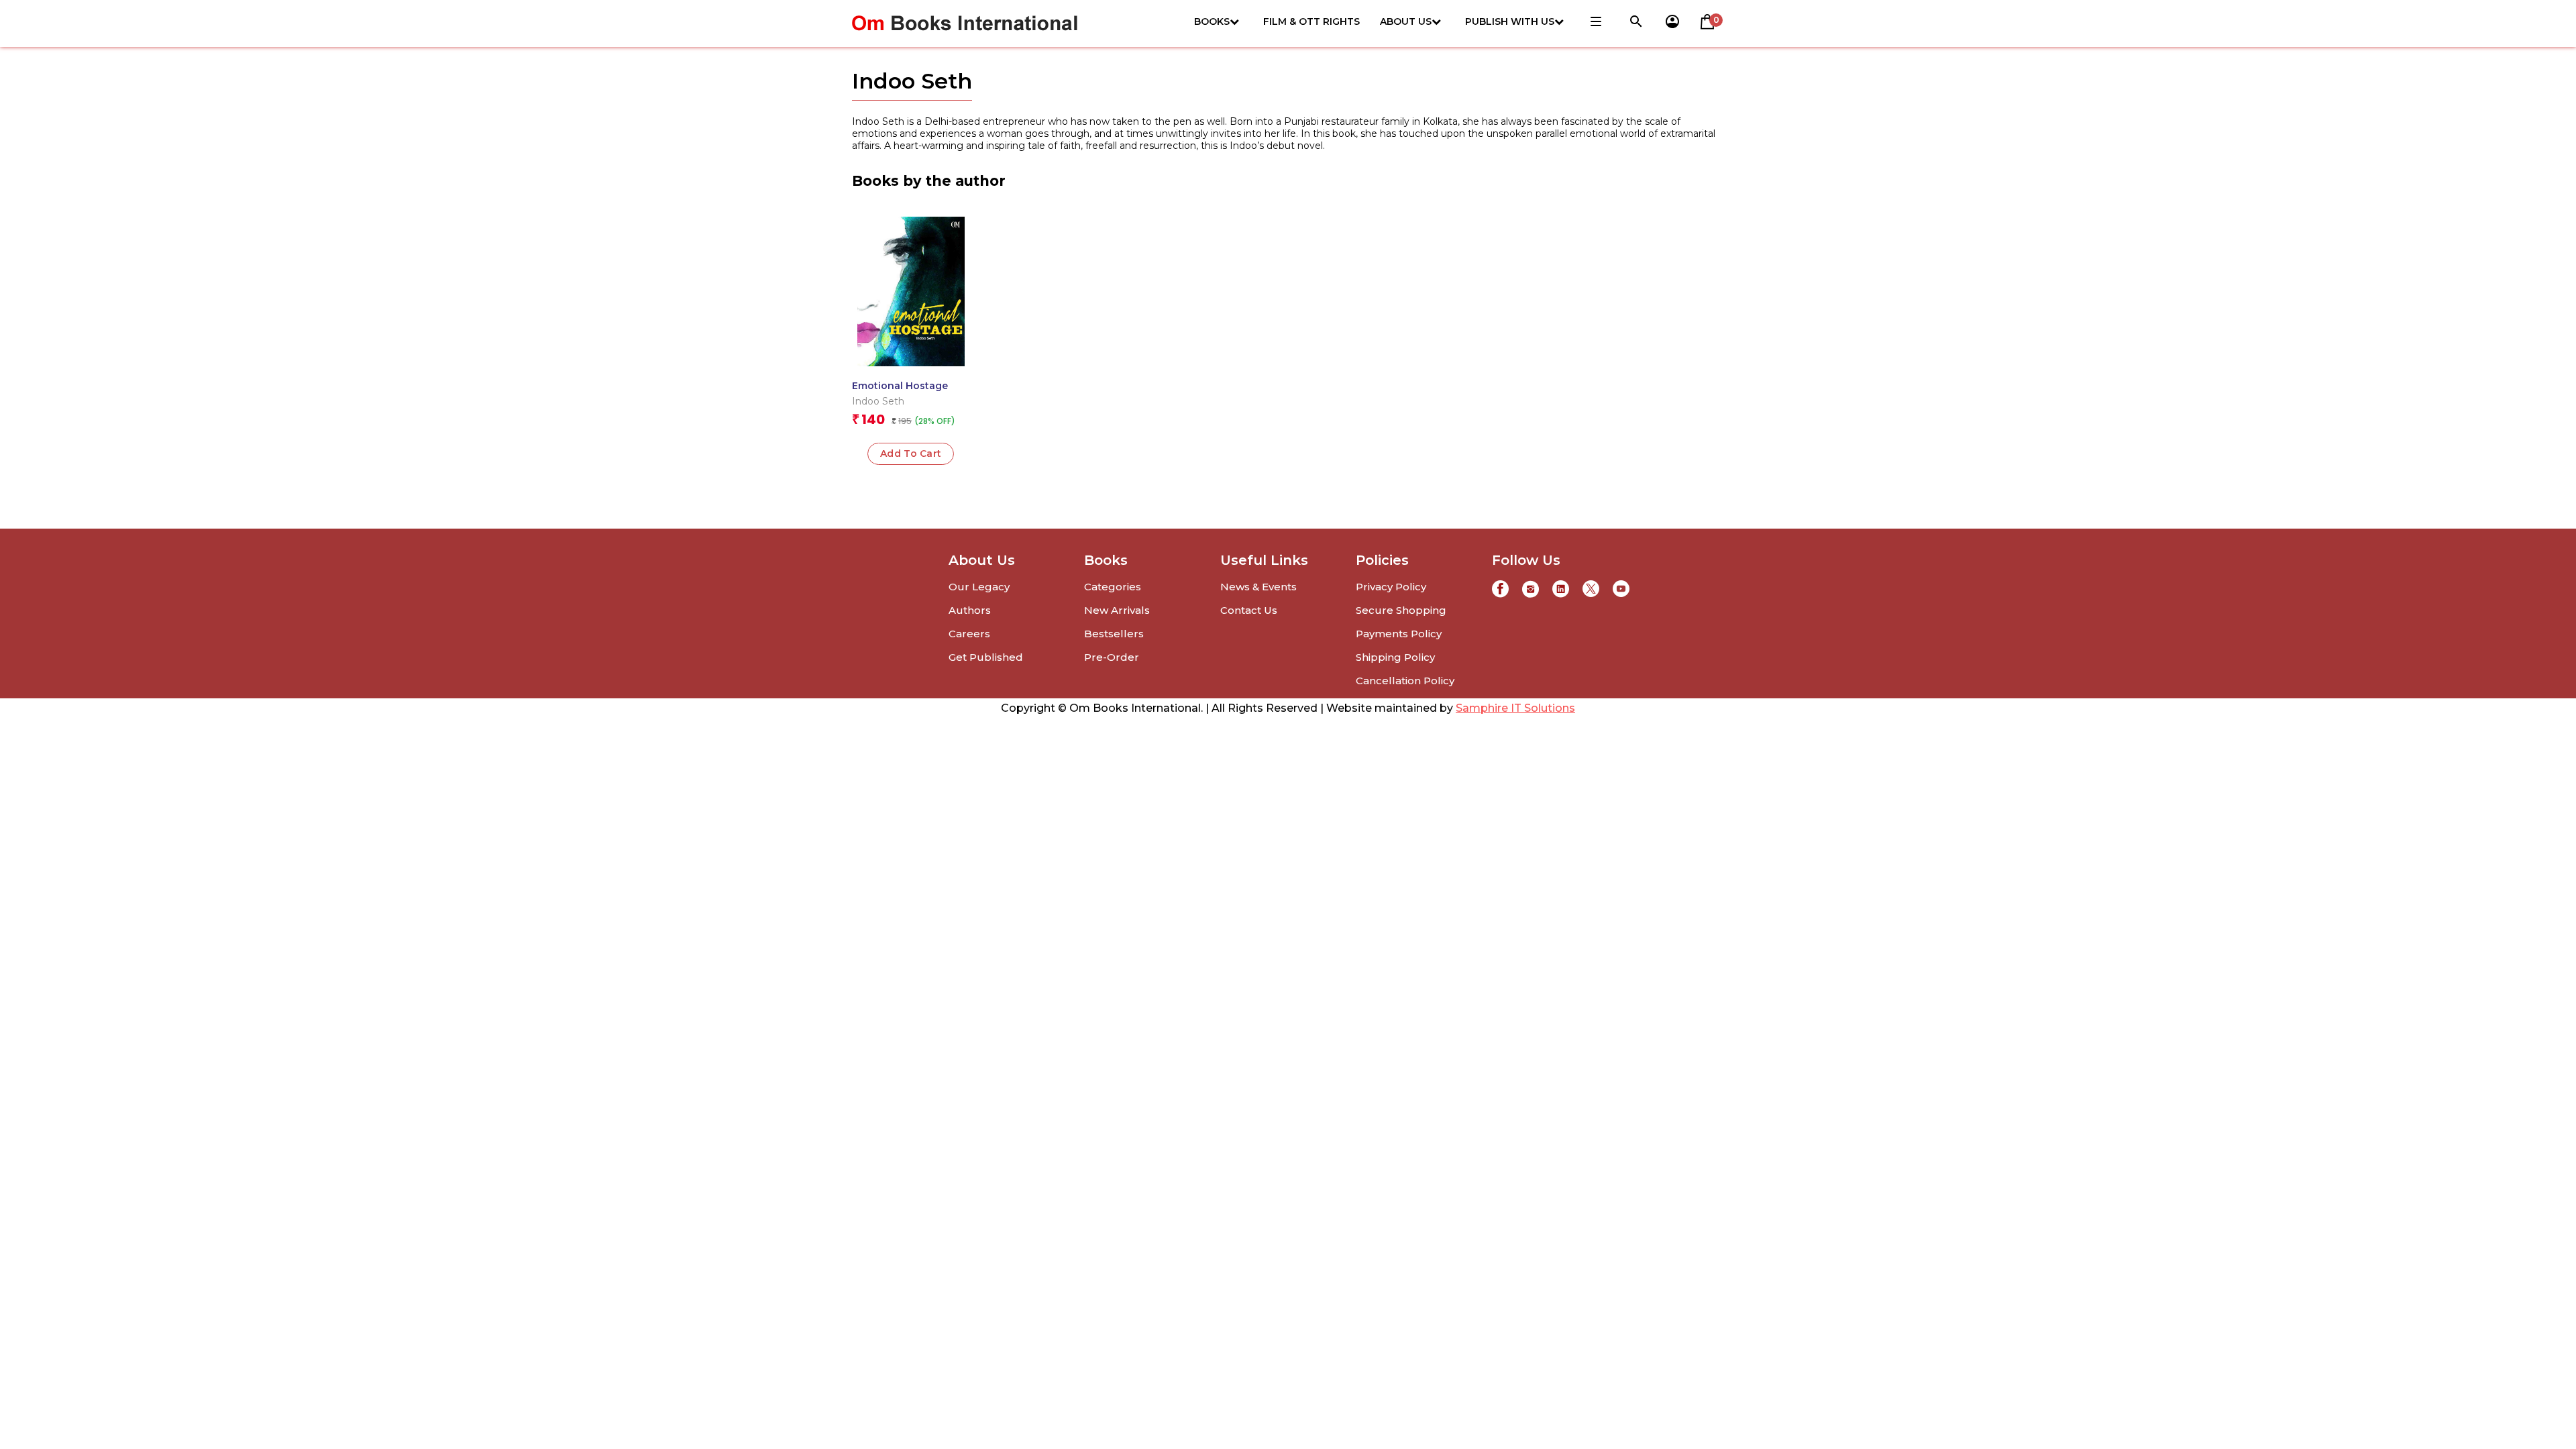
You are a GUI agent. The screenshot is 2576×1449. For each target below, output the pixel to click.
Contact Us (1249, 610)
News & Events (1258, 587)
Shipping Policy (1395, 657)
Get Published (986, 657)
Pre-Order (1112, 657)
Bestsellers (1114, 634)
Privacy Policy (1391, 587)
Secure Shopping (1401, 610)
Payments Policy (1399, 634)
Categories (1113, 587)
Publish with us (1510, 21)
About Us (1406, 21)
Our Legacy (979, 587)
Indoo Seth (878, 401)
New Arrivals (1117, 610)
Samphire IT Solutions (1515, 708)
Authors (970, 610)
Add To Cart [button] (911, 453)
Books (1212, 21)
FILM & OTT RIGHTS (1311, 21)
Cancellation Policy (1405, 681)
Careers (969, 634)
